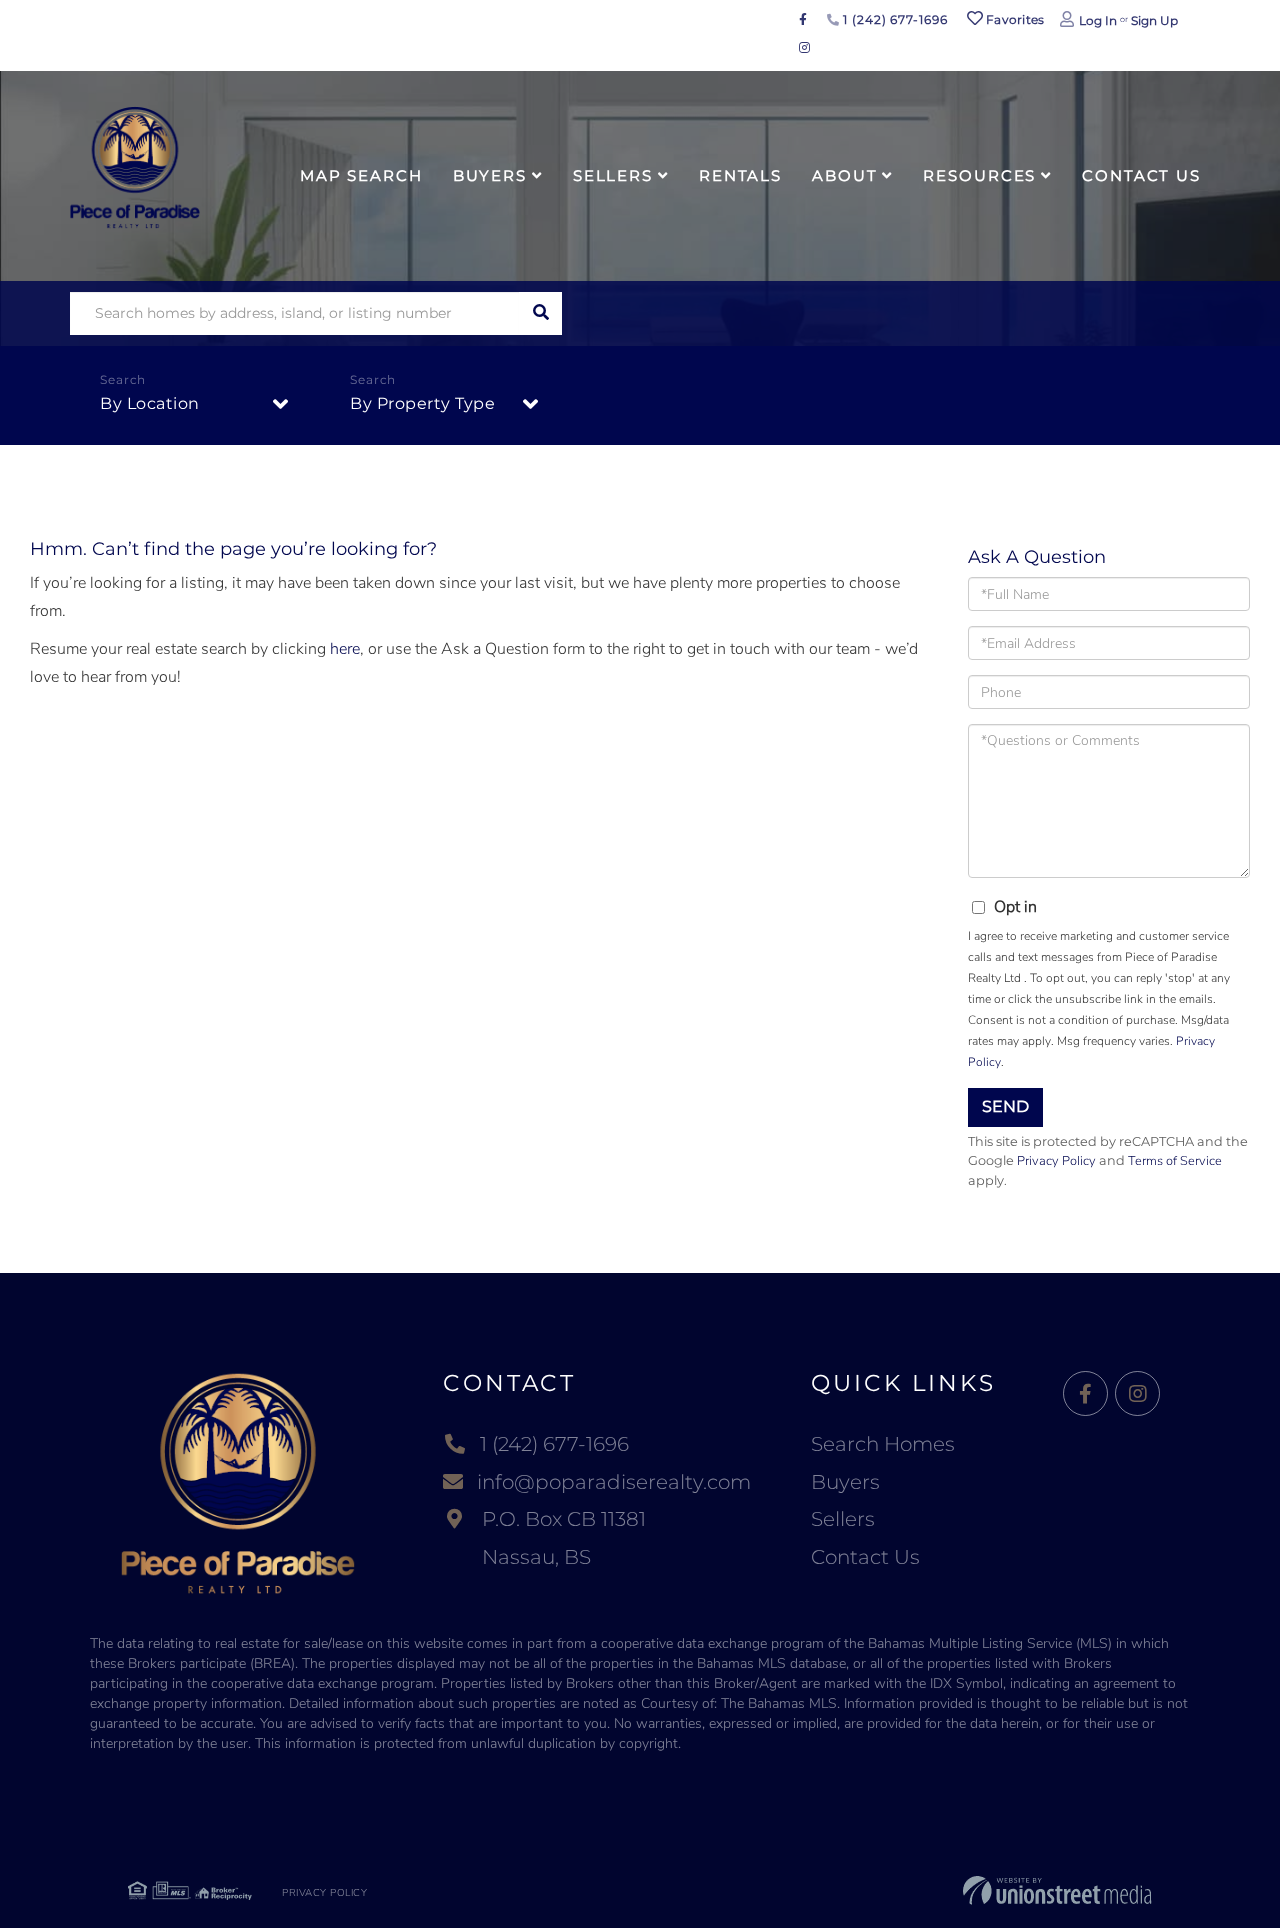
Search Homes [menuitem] (883, 1444)
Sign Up (1154, 20)
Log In (1098, 20)
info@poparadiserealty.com (614, 1482)
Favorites (1014, 19)
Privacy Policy (1056, 1161)
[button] (540, 313)
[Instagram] (1137, 1394)
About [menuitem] (844, 175)
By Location (150, 403)
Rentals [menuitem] (740, 175)
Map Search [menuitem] (361, 175)
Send (1005, 1106)
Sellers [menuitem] (613, 175)
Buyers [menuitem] (490, 175)
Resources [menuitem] (979, 175)
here (345, 649)
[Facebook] (1085, 1394)
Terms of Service (1175, 1161)
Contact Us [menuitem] (1141, 175)
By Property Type (422, 403)
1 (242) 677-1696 (894, 19)
